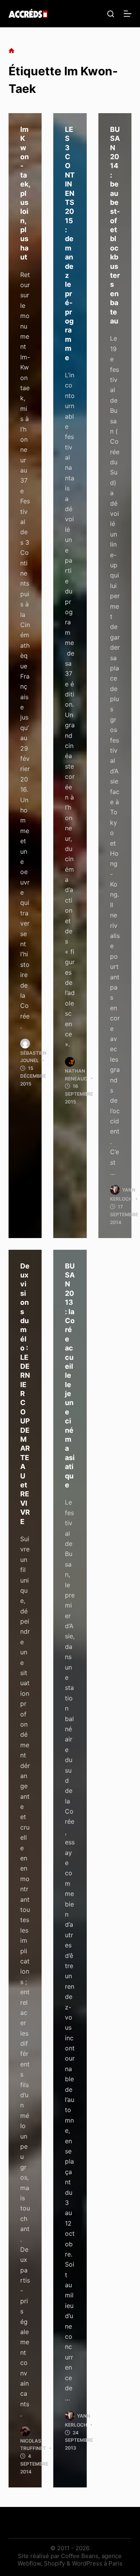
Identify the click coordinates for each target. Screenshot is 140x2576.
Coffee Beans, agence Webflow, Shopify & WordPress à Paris (70, 2560)
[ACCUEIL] (11, 51)
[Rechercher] (111, 14)
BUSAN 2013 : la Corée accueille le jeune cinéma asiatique (70, 1375)
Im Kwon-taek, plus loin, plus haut (25, 193)
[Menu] (128, 14)
